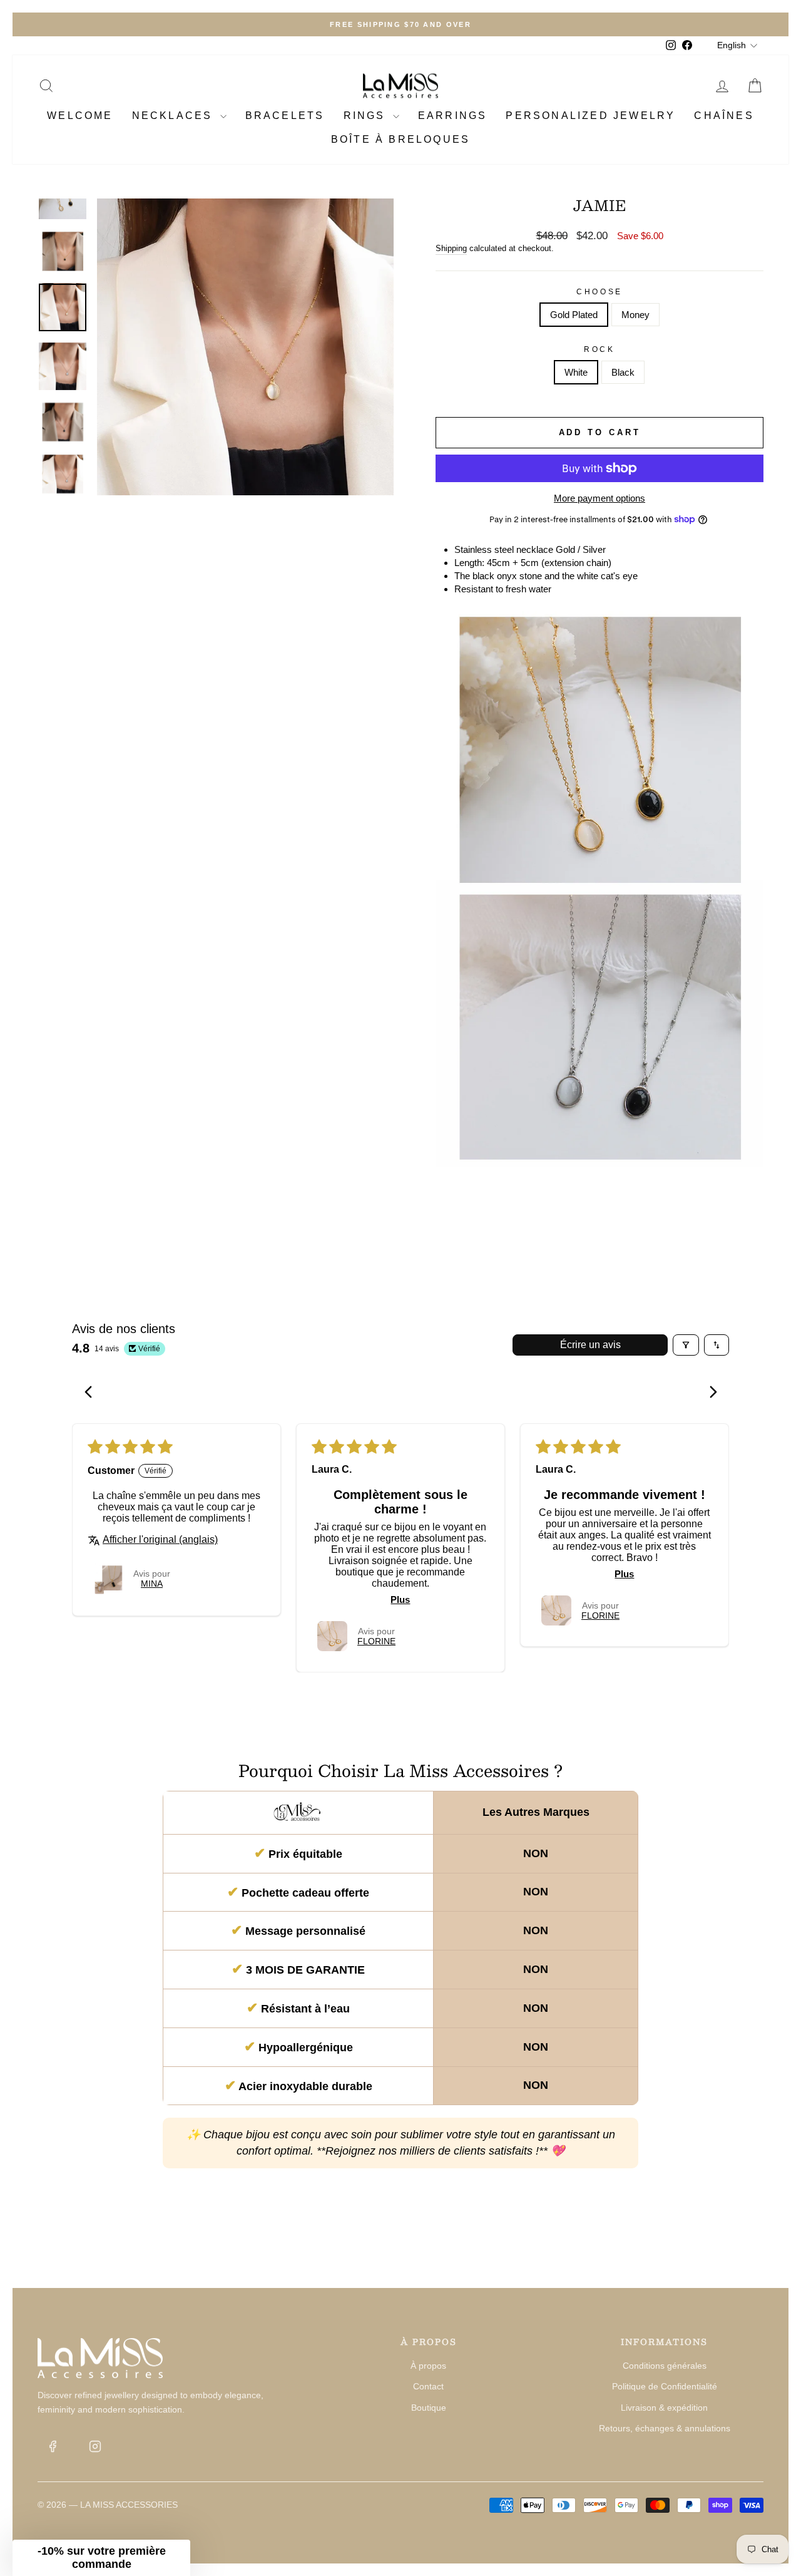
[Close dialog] (172, 1121)
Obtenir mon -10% (523, 1325)
